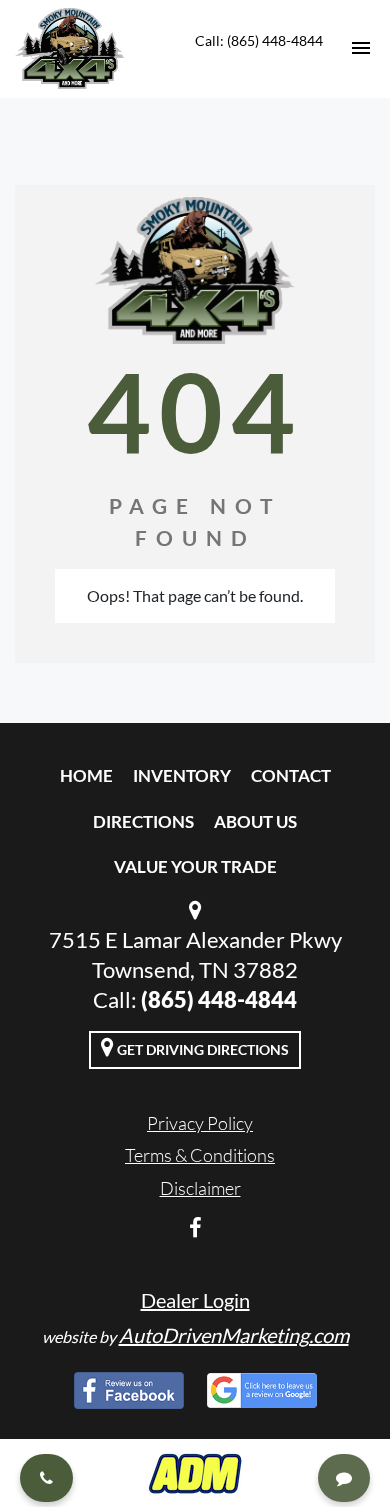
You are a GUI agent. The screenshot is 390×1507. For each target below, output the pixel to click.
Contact (291, 775)
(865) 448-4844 (219, 999)
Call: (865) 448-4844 (259, 40)
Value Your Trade (195, 866)
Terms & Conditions (200, 1155)
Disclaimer (200, 1188)
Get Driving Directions (201, 1049)
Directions (143, 821)
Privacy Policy (200, 1123)
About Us (255, 821)
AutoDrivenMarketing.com (234, 1335)
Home (86, 775)
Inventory (182, 775)
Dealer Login (195, 1300)
